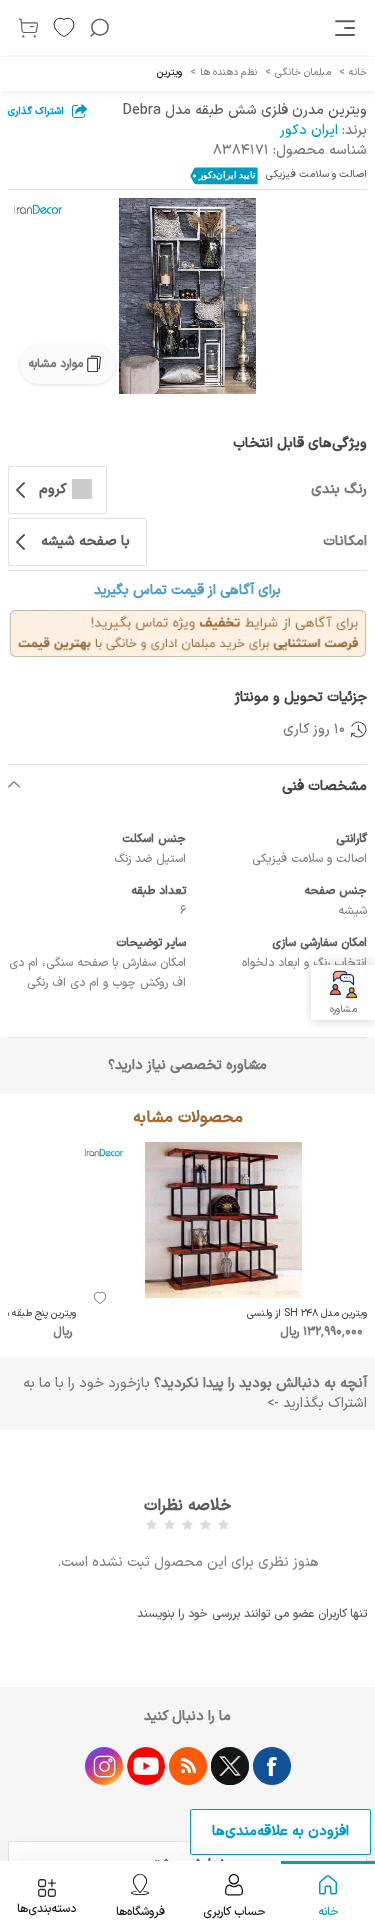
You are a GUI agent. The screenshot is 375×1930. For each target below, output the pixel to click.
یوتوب (146, 1766)
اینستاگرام (104, 1766)
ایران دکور (309, 130)
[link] (347, 28)
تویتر (230, 1766)
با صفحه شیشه (85, 541)
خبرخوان (188, 1766)
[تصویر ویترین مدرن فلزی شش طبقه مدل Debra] (187, 296)
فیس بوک (272, 1766)
